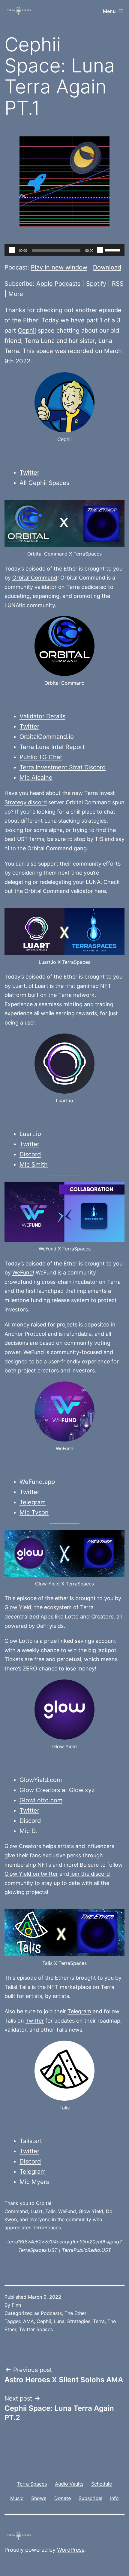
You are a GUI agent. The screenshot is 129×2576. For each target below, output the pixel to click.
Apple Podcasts (58, 284)
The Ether (75, 2313)
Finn (16, 2305)
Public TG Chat (41, 757)
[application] (64, 250)
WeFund (22, 1273)
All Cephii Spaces (44, 483)
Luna (59, 2321)
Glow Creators (23, 1846)
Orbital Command (35, 578)
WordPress (71, 2550)
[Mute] (100, 250)
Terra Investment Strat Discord (63, 767)
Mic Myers (34, 2182)
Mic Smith (34, 1165)
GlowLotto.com (41, 1800)
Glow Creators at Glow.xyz (57, 1790)
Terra (99, 2321)
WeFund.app (37, 1482)
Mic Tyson (34, 1512)
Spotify (96, 284)
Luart (37, 2211)
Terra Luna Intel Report (52, 747)
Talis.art (31, 2141)
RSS (118, 284)
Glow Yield (18, 1607)
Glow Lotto (19, 1641)
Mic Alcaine (36, 778)
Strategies (79, 2321)
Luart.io (22, 986)
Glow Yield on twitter (31, 1874)
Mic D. (28, 1831)
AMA (28, 2321)
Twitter (29, 473)
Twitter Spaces (36, 2329)
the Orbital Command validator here (60, 891)
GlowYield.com (41, 1780)
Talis (10, 1987)
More (16, 294)
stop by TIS (89, 839)
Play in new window (59, 267)
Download (107, 267)
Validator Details (42, 716)
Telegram (33, 1502)
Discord (30, 1154)
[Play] (12, 250)
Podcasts (51, 2313)
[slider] (113, 250)
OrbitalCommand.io (47, 737)
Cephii (27, 330)
